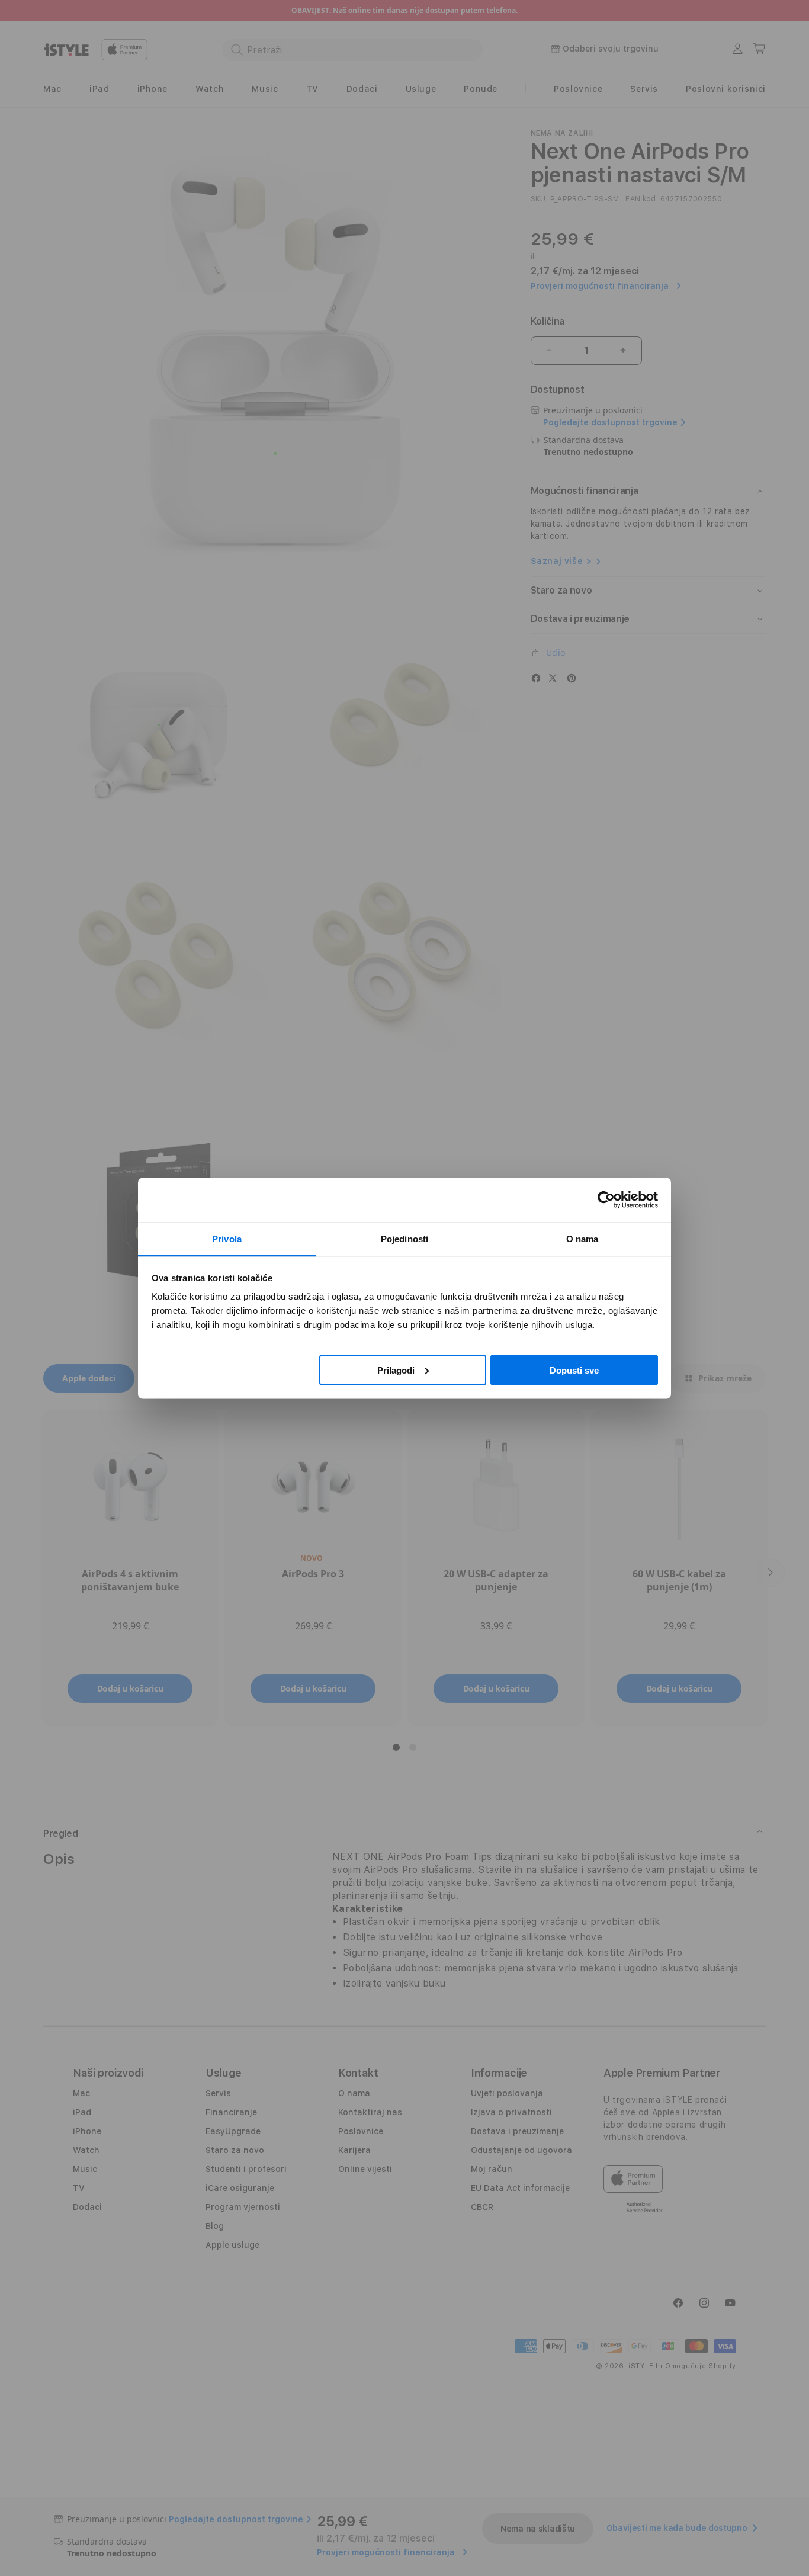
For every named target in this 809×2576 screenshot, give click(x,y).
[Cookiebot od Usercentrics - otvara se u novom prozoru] (606, 1200)
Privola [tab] (227, 1238)
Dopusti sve (574, 1370)
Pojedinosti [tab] (404, 1238)
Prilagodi (396, 1370)
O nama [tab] (582, 1238)
